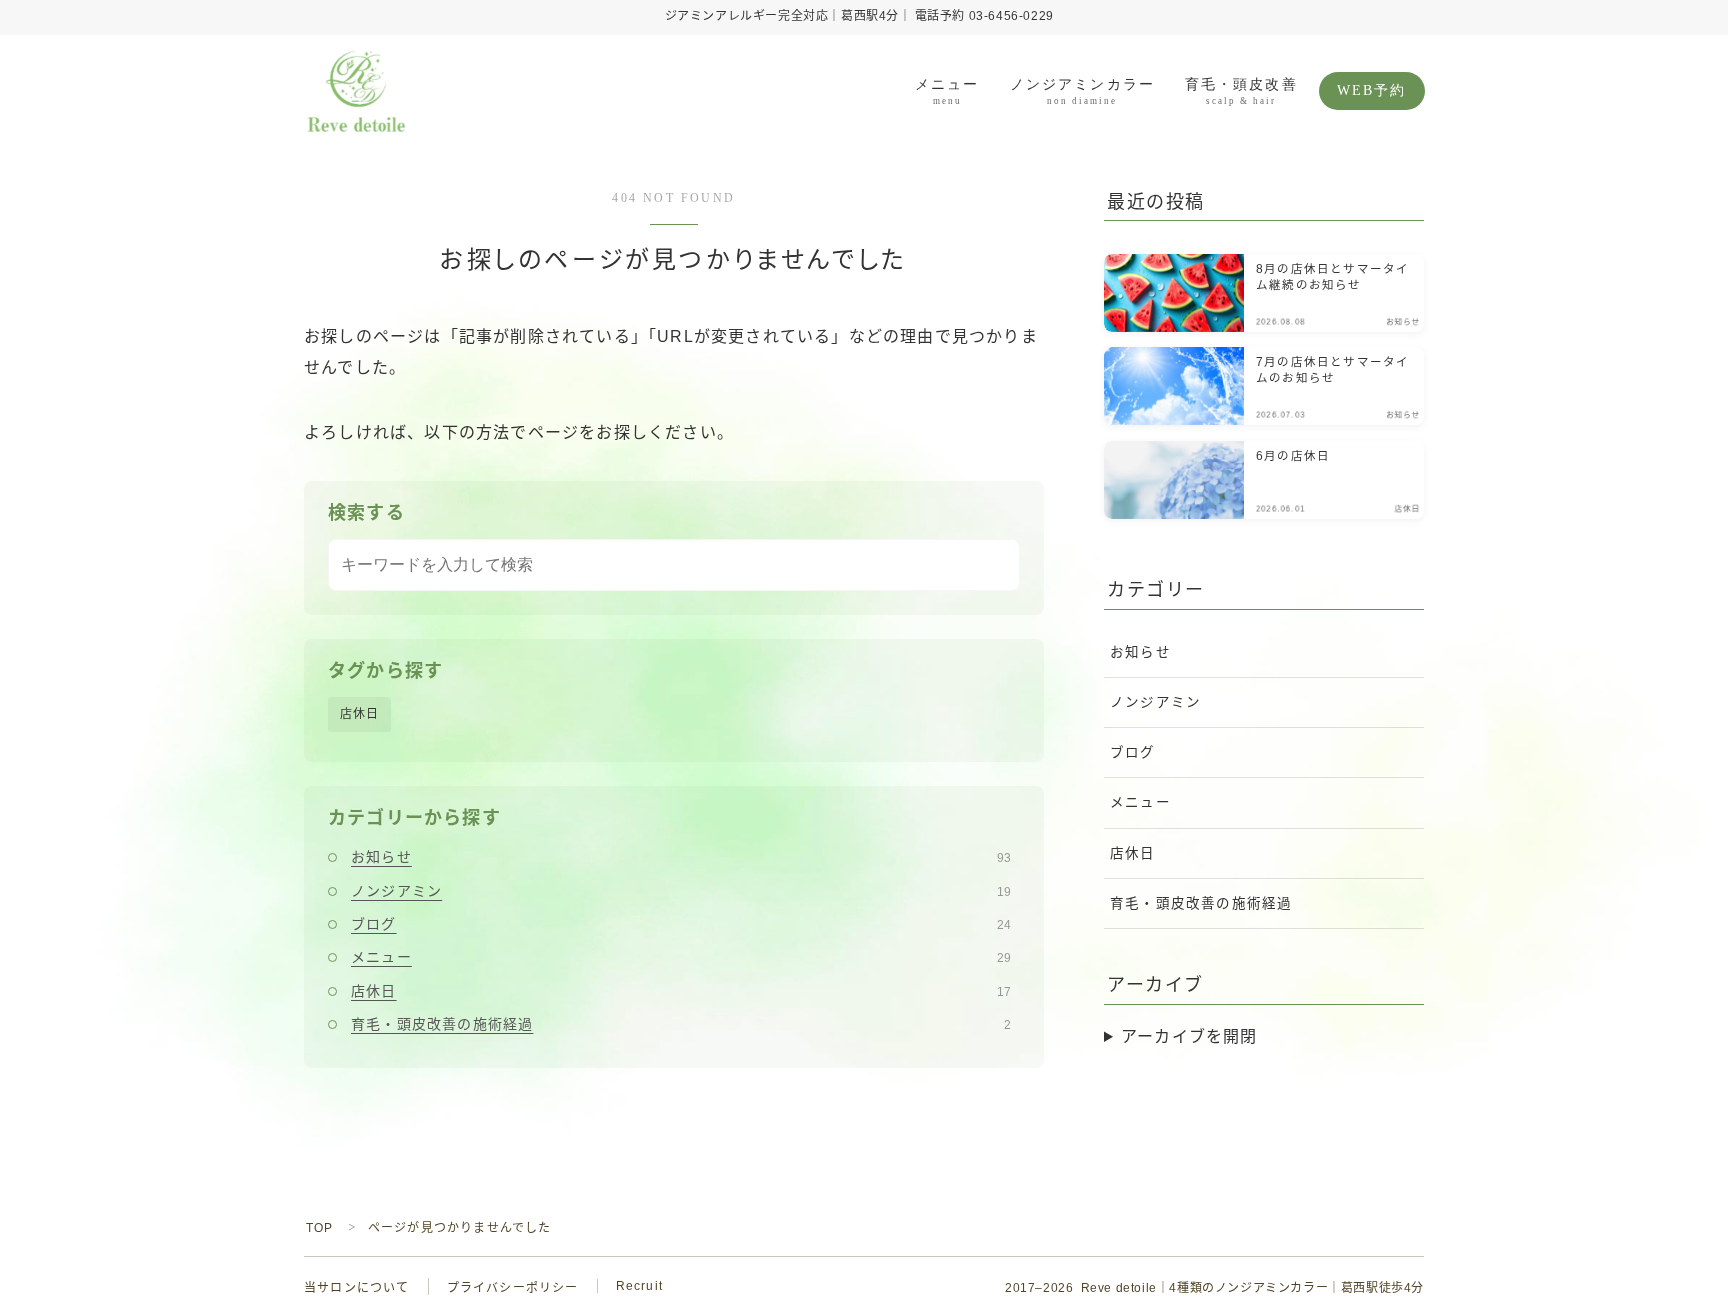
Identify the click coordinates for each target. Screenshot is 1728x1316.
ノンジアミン (681, 891)
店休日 (360, 714)
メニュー (947, 91)
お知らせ (681, 857)
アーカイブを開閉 (1189, 1036)
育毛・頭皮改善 (1241, 91)
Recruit (639, 1286)
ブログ (681, 924)
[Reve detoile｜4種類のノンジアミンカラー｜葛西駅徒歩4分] (356, 91)
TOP (320, 1228)
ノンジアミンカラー (1082, 91)
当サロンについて (357, 1288)
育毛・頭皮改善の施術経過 (681, 1024)
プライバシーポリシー (513, 1288)
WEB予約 (1372, 90)
